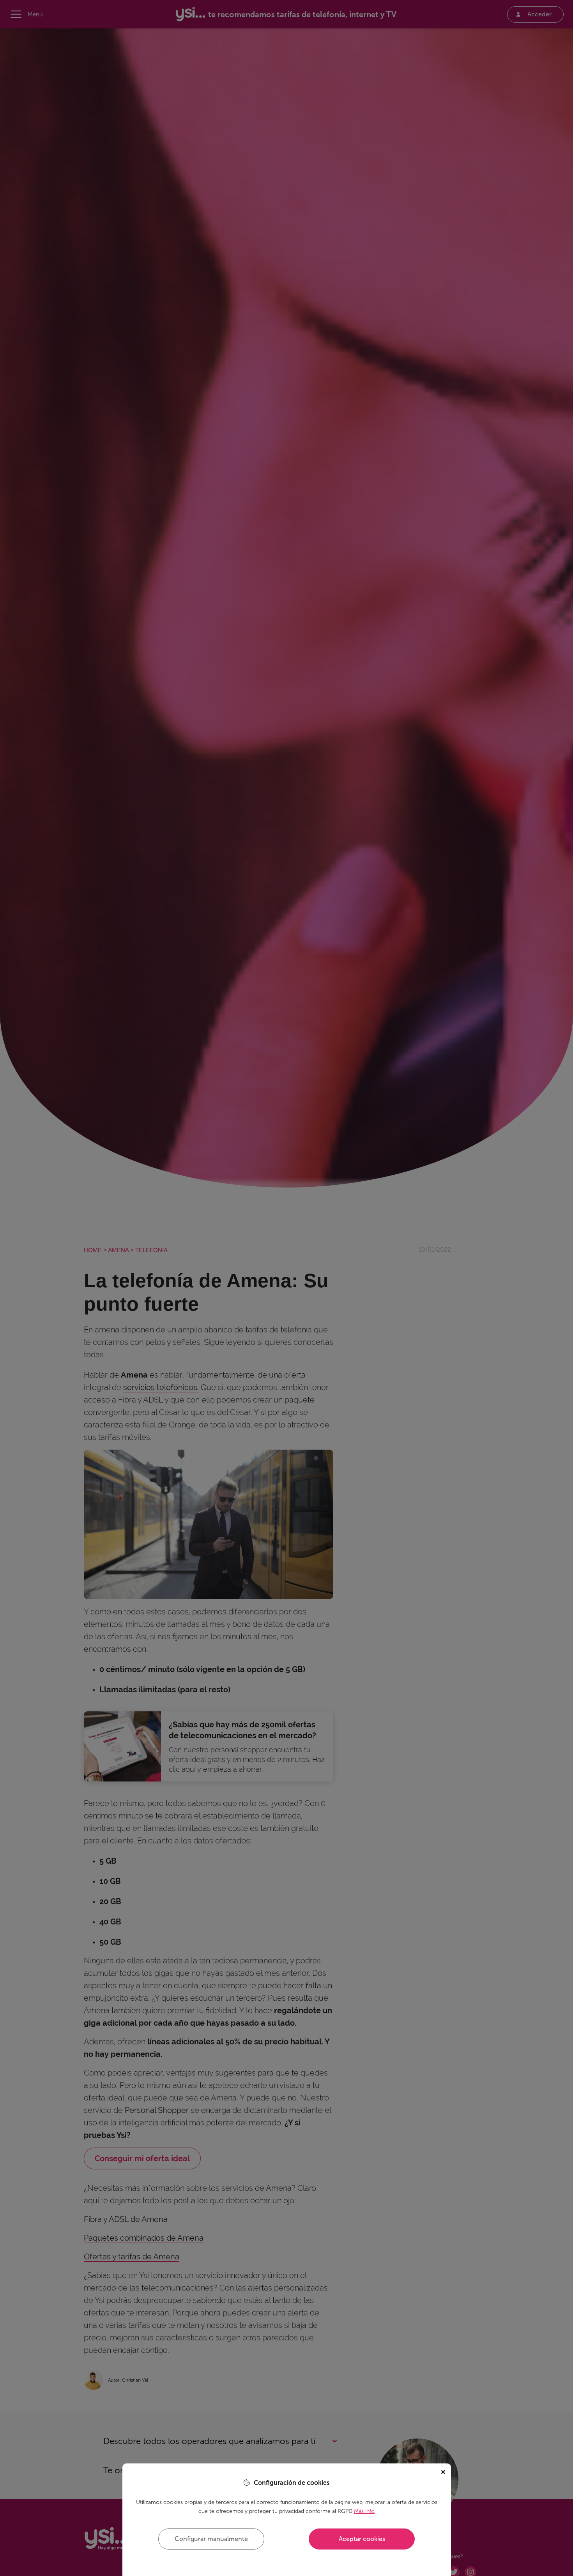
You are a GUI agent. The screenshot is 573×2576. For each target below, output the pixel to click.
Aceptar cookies (362, 2539)
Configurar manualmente (211, 2539)
